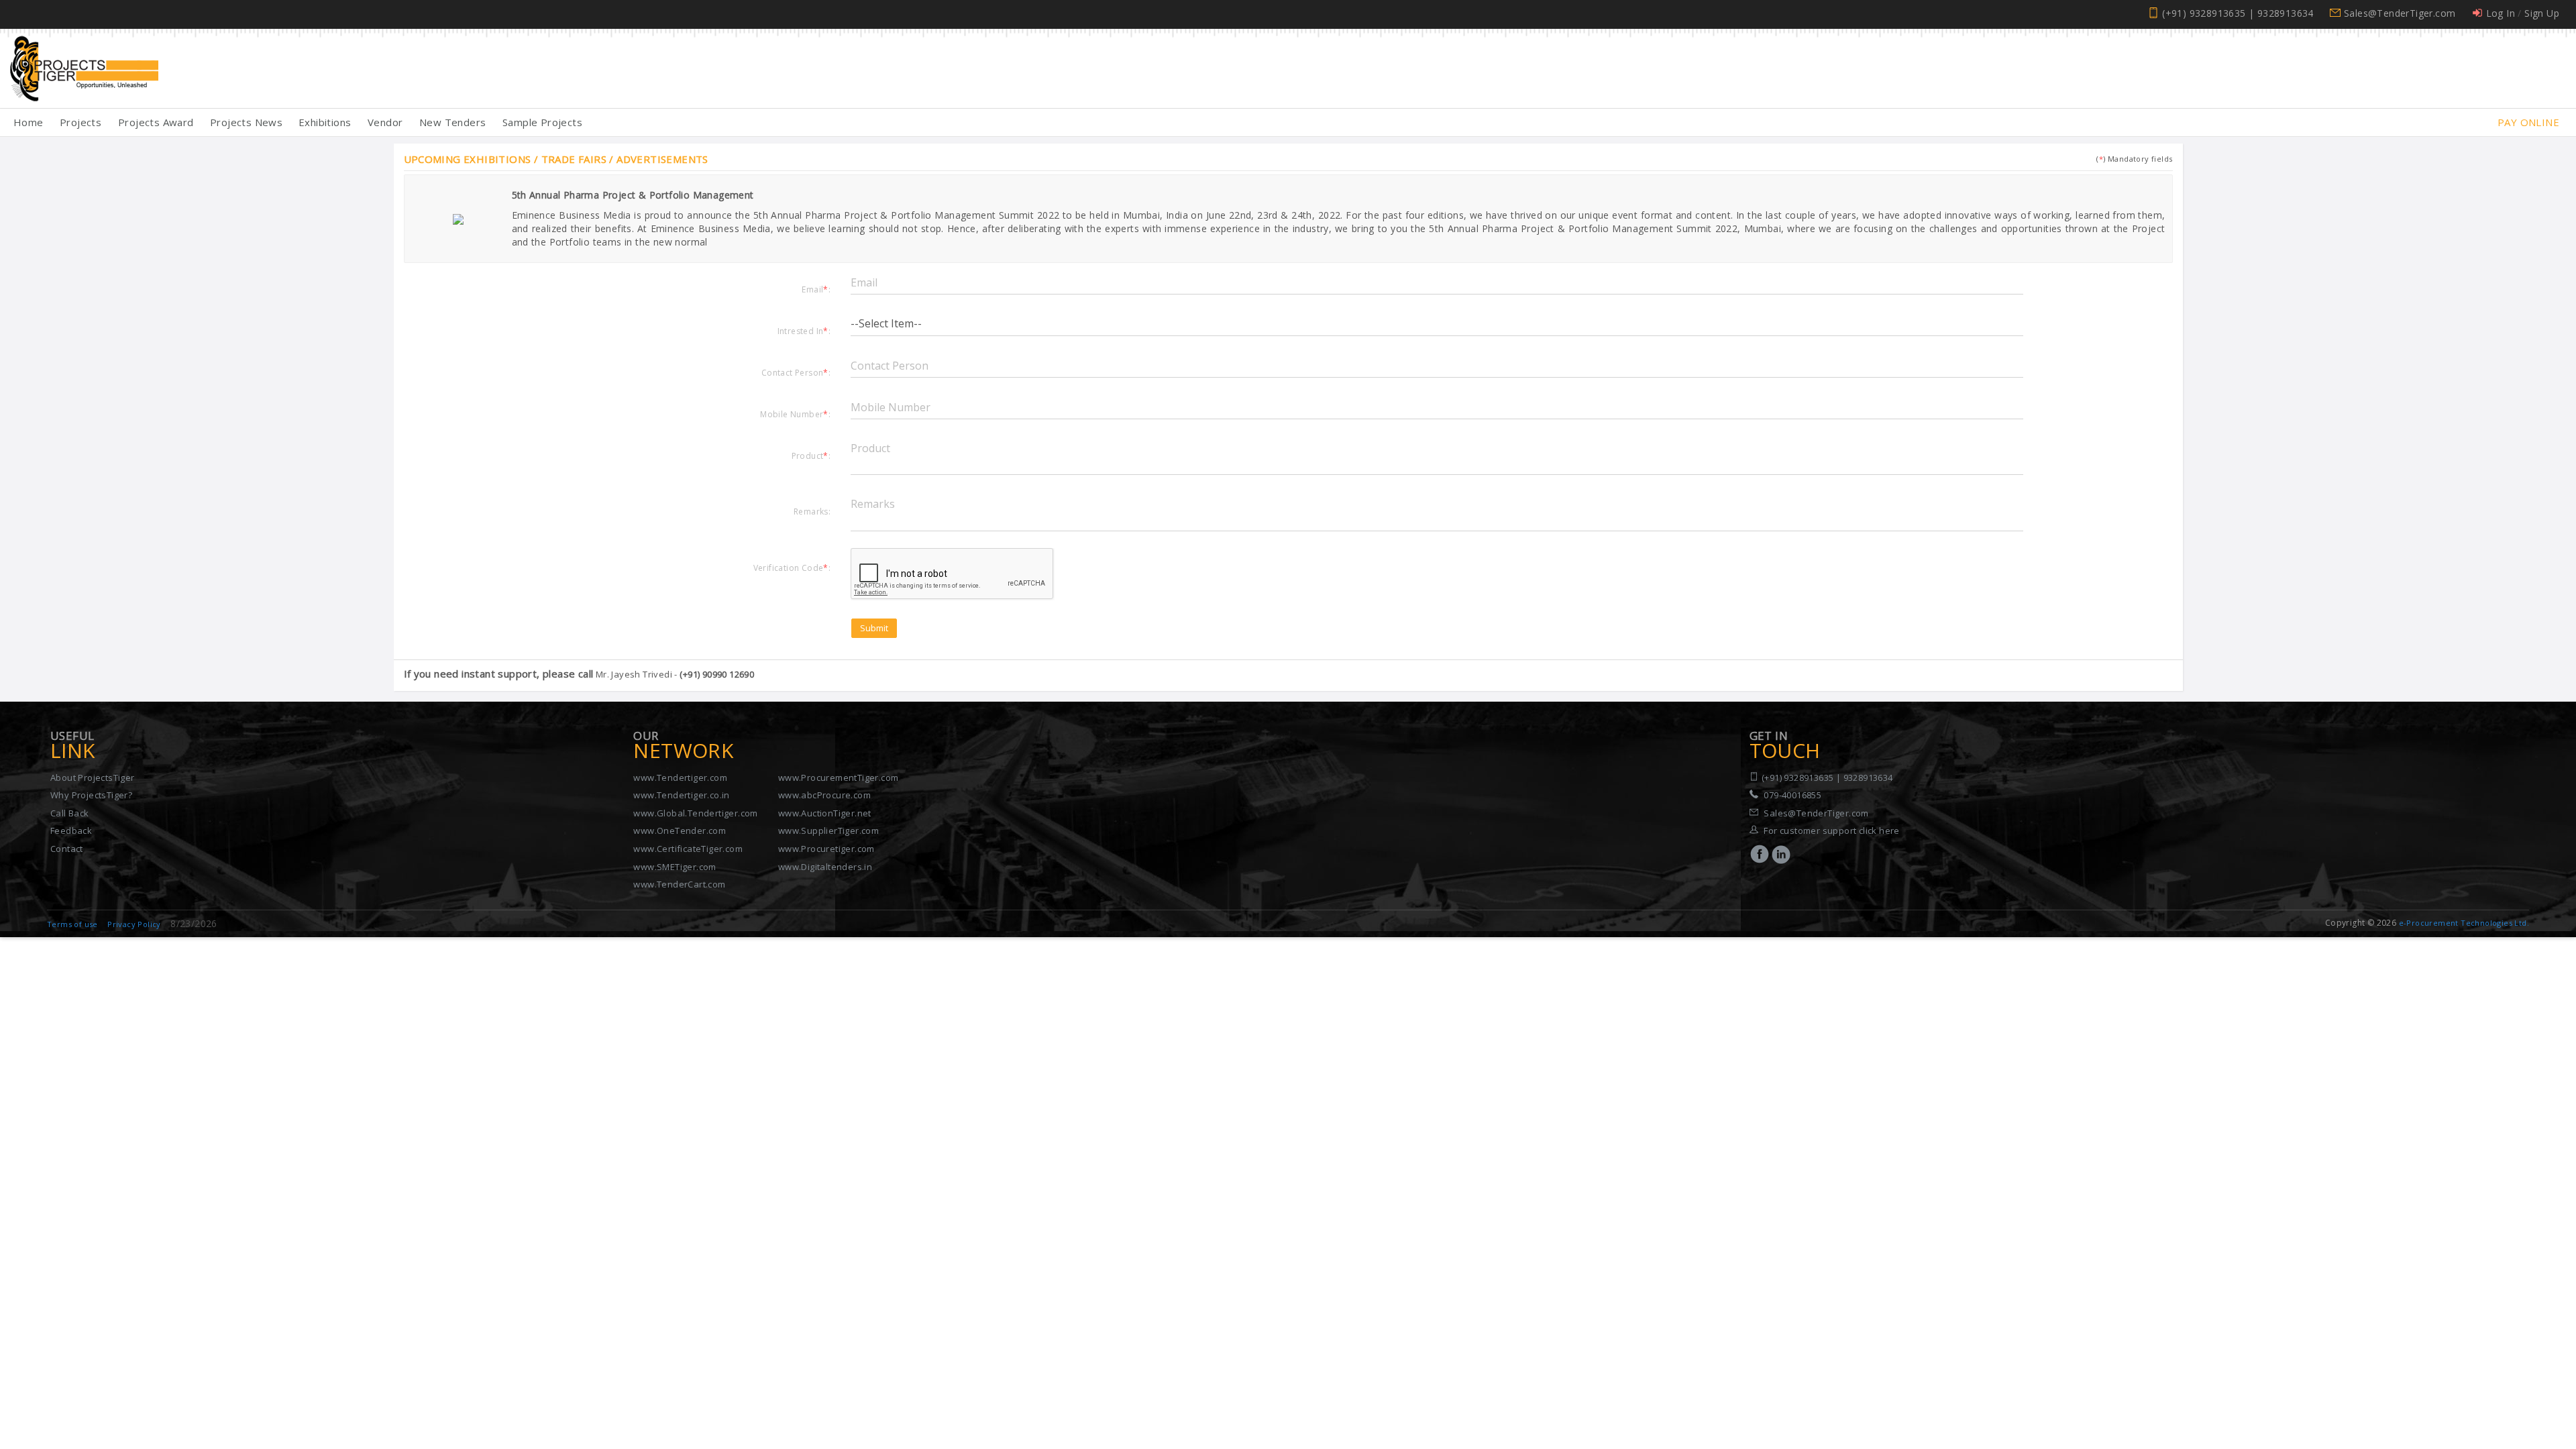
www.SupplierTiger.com (828, 830)
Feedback (71, 830)
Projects (80, 122)
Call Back (70, 813)
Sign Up (2542, 13)
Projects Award (156, 122)
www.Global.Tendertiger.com (695, 813)
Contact (67, 849)
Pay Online (2528, 122)
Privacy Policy (134, 924)
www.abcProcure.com (824, 795)
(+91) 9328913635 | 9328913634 (2238, 13)
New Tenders (452, 122)
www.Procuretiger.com (826, 849)
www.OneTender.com (680, 830)
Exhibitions (325, 122)
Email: (816, 289)
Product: (811, 455)
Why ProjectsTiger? (91, 795)
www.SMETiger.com (675, 867)
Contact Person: (796, 372)
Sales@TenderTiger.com (2400, 13)
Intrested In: (804, 331)
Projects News (246, 122)
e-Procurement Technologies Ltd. (2464, 923)
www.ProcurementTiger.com (839, 777)
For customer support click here (1831, 830)
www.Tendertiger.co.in (681, 795)
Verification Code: (792, 568)
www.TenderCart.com (679, 884)
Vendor (385, 122)
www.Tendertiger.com (680, 777)
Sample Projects (542, 122)
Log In (2501, 13)
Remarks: (812, 511)
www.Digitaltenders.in (825, 867)
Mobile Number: (795, 414)
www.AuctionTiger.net (825, 813)
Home (29, 122)
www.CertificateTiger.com (688, 849)
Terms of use (72, 924)
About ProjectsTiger (93, 777)
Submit (874, 628)
